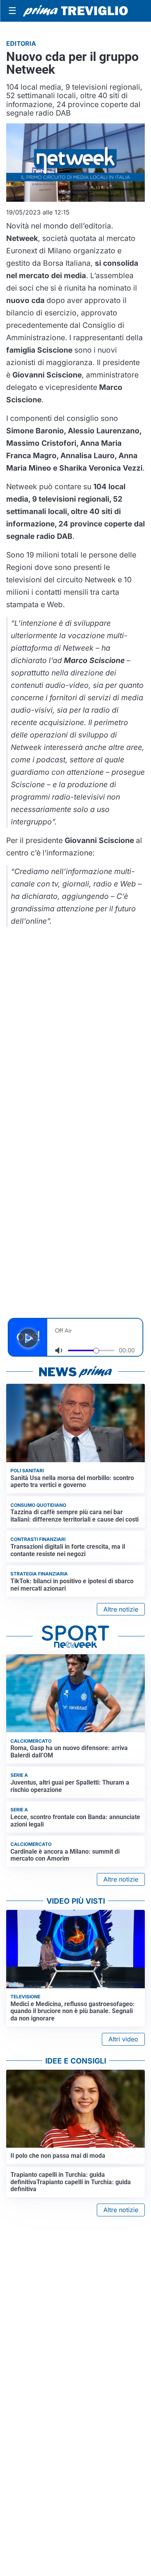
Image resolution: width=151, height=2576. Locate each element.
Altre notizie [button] (121, 1609)
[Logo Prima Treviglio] (75, 11)
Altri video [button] (123, 2039)
